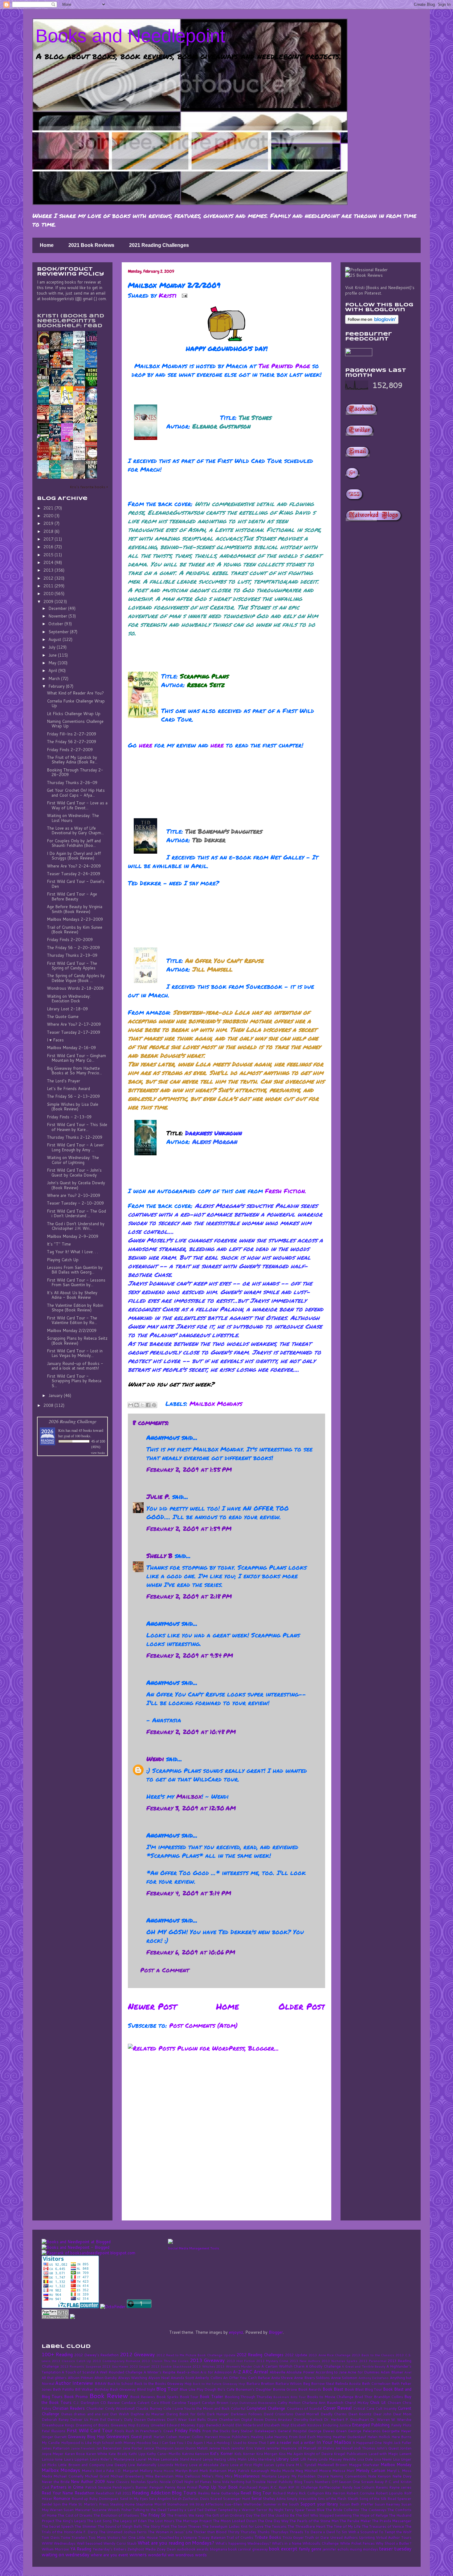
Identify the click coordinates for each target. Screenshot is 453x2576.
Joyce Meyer (53, 2454)
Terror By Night (270, 2510)
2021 (49, 508)
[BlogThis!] (137, 1405)
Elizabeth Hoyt (276, 2425)
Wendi (155, 1759)
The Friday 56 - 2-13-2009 (73, 1096)
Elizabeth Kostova (306, 2425)
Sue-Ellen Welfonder (243, 2504)
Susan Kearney (388, 2504)
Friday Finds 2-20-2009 (70, 940)
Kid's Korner (221, 2453)
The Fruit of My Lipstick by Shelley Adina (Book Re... (72, 760)
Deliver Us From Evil (88, 2419)
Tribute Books (268, 2537)
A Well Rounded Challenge (119, 2372)
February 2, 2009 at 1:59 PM (189, 1528)
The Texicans (275, 2526)
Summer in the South (281, 2504)
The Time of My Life (344, 2526)
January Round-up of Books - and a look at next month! (75, 1366)
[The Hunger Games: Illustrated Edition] (45, 422)
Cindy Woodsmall (120, 2408)
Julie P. (158, 1496)
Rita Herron (335, 2493)
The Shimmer (86, 2526)
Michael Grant (97, 2476)
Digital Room (252, 2419)
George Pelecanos (364, 2431)
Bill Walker (84, 2389)
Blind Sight (146, 2389)
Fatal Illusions (53, 2431)
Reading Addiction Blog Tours (164, 2493)
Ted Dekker (207, 2510)
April (53, 670)
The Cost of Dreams (75, 2515)
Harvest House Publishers (227, 2437)
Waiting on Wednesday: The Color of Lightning (73, 1160)
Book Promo (76, 2397)
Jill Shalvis (326, 2448)
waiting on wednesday (65, 2554)
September (59, 632)
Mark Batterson (213, 2471)
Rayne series (400, 2487)
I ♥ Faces (55, 1040)
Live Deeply (116, 2465)
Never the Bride (56, 2482)
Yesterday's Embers (110, 2549)
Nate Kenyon (379, 2476)
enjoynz (236, 2332)
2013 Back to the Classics (373, 2355)
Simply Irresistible (302, 2499)
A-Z (237, 2372)
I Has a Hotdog (217, 2443)
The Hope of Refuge (370, 2515)
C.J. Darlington (86, 2403)
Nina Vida (221, 2482)
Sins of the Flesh (332, 2499)
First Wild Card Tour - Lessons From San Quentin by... (76, 1282)
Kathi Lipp (137, 2454)
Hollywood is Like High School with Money (98, 2443)
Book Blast (333, 2389)
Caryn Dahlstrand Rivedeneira (253, 2403)
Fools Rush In (127, 2431)
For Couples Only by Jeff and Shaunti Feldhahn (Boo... (74, 843)
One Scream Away (368, 2482)
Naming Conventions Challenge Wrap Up (75, 724)
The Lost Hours (161, 2521)
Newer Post (152, 2006)
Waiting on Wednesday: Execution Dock (69, 999)
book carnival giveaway (248, 2549)
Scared (216, 2499)
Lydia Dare (285, 2465)
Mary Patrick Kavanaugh (248, 2471)
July (53, 647)
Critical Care (364, 2408)
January (56, 1395)
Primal (192, 2487)
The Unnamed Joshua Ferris (123, 2532)
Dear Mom (402, 2414)
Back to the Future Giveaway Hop (219, 2384)
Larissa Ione (52, 2459)
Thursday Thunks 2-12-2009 (75, 1137)
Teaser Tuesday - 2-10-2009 (75, 1203)
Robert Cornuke (361, 2493)
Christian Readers (68, 2408)
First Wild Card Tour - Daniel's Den (76, 884)
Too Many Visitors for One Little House (123, 2537)
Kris (61, 1430)
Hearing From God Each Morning (303, 2437)
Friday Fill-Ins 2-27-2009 (71, 734)
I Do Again (194, 2443)
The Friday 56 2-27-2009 (71, 742)
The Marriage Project (194, 2521)
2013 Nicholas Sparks (339, 2361)
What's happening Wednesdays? (243, 2543)
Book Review (109, 2396)
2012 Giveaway (137, 2354)
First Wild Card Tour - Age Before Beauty (72, 896)
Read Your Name (57, 2493)
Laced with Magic (383, 2454)
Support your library (319, 2504)
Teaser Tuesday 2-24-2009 (73, 874)
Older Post (302, 2006)
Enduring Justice (337, 2425)
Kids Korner (245, 2454)
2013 (49, 570)
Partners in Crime (67, 2487)
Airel (408, 2372)
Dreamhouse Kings (58, 2425)
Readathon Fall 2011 (113, 2493)
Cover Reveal (337, 2408)
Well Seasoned (90, 2543)
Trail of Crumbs (240, 2537)
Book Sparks (167, 2397)
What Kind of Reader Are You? (75, 693)
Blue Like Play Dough (198, 2389)
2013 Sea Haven (115, 2366)
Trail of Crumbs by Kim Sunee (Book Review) (75, 930)
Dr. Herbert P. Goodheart (346, 2419)
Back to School (120, 2383)
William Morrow (55, 2549)
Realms (204, 2493)
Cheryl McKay (357, 2403)
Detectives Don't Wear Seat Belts (176, 2419)
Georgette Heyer (397, 2431)
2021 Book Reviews (91, 245)
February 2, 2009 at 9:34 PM (190, 1655)
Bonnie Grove (285, 2389)
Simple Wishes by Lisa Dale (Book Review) (73, 1107)
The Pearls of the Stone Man (314, 2521)
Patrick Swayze (98, 2487)
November (58, 616)
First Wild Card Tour (90, 2430)
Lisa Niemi (383, 2459)
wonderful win (161, 2555)
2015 (49, 555)
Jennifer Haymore (281, 2448)
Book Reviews (143, 2397)
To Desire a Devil (320, 2532)
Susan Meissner (77, 2510)
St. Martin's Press (94, 2504)
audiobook (186, 2549)
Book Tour (189, 2397)
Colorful (238, 2408)
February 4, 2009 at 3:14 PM (189, 1893)
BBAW (100, 2383)
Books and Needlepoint (130, 36)
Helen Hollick (379, 2437)
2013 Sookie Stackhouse (171, 2366)
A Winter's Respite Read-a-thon (171, 2372)
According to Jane (331, 2372)
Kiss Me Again (291, 2454)
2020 (49, 516)
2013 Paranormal (373, 2361)
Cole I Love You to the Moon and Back (196, 2408)
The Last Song (99, 2521)
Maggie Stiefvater (364, 2465)
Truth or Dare (317, 2537)
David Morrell (307, 2414)
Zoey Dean (166, 2549)
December (58, 608)
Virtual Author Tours (394, 2537)
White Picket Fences (357, 2543)
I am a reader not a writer (291, 2442)
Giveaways (118, 2436)
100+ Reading (57, 2354)
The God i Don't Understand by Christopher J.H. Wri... (76, 1226)
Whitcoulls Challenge (320, 2543)
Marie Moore (164, 2471)
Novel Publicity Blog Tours (290, 2482)
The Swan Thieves (186, 2526)
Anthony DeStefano (374, 2378)
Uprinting (367, 2537)
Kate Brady (118, 2454)
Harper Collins (191, 2437)
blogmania (218, 2549)
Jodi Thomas (364, 2448)
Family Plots (401, 2425)
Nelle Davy (402, 2476)
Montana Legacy (275, 2476)
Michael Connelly (68, 2476)
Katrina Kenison (195, 2454)
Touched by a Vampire (178, 2537)
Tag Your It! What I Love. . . (72, 1252)
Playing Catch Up (63, 1260)
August (55, 639)
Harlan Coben (165, 2437)
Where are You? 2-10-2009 (73, 1195)
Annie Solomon (344, 2378)
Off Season (342, 2482)
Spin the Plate (65, 2504)
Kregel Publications (350, 2454)
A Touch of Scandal (78, 2372)
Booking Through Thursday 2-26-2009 (75, 772)
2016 (49, 547)
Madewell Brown (332, 2465)
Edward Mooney (181, 2425)
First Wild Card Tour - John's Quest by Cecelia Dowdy (74, 1173)
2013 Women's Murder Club (238, 2366)
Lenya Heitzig (214, 2459)
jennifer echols (336, 2549)
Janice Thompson (158, 2448)
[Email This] (131, 1405)
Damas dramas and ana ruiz (85, 2414)
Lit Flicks (49, 2465)
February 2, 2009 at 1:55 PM (189, 1469)
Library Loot (287, 2459)
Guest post (141, 2437)
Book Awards (310, 2389)
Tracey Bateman (212, 2537)
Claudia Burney (149, 2408)
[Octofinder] (113, 2307)
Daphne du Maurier (147, 2414)
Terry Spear (294, 2510)
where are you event (109, 2555)
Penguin (156, 2487)
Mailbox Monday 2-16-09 (71, 1048)
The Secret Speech (58, 2526)
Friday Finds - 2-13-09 (69, 1117)
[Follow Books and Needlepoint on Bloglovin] (372, 322)
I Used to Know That (248, 2443)
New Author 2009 (88, 2481)
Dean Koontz (360, 2414)
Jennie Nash (219, 2448)
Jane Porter (133, 2448)
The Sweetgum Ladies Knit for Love (233, 2526)
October (56, 624)
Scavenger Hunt (237, 2499)
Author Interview (74, 2383)
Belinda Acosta (348, 2383)
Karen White (97, 2454)
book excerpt (283, 2549)
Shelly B (159, 1556)
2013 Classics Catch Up (71, 2361)
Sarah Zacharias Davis (191, 2499)
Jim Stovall (344, 2448)
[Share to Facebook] (148, 1405)
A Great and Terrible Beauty (363, 2366)
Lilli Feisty (309, 2459)
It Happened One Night (373, 2443)
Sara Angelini (160, 2499)
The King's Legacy (71, 2521)
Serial (256, 2498)
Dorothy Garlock (308, 2419)
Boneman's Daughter (254, 2389)
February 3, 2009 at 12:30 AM (191, 1808)
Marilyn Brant (187, 2471)
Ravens (382, 2487)
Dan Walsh (120, 2414)
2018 (49, 531)
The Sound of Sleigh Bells (120, 2526)
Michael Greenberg (127, 2476)
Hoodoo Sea (147, 2443)
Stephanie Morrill (151, 2504)
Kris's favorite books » (89, 487)
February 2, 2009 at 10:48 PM (191, 1732)
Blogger (276, 2332)
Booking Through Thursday (249, 2397)
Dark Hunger (218, 2414)
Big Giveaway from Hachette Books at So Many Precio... (74, 1071)
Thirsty (234, 2532)
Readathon (84, 2493)
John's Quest (388, 2448)
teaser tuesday (395, 2549)
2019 (49, 523)
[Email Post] (183, 295)
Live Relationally (142, 2465)
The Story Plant (156, 2526)
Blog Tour (167, 2389)
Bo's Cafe (226, 2389)
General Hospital (292, 2431)
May (53, 663)
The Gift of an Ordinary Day (229, 2515)
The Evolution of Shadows (116, 2515)
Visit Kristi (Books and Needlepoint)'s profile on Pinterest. (380, 290)
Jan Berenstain (109, 2448)
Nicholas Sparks (145, 2482)
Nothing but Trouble (248, 2482)
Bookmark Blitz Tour (290, 2397)
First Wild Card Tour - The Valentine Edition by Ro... (72, 1320)
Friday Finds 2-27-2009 (70, 750)
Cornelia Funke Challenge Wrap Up (76, 703)
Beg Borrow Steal (318, 2383)
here (146, 745)
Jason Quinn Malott (191, 2448)
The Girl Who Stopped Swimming (324, 2515)
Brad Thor (364, 2397)
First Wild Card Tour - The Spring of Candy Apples (72, 966)
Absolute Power (300, 2372)
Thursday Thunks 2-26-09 (72, 783)
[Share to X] (142, 1405)
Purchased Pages (254, 2487)
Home (47, 245)
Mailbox (189, 1796)
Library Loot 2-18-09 (67, 1009)
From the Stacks (216, 2431)
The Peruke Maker (355, 2521)
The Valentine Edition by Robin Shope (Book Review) (75, 1308)
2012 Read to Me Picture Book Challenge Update (196, 2355)
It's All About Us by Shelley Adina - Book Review (72, 1295)
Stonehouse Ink (181, 2504)
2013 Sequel (140, 2366)
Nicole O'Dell (171, 2482)
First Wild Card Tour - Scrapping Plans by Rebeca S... (74, 1381)
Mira (229, 2476)
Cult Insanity (386, 2408)
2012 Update (296, 2355)
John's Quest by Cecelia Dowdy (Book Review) (76, 1185)
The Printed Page (284, 366)
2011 (49, 586)
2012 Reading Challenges (260, 2355)
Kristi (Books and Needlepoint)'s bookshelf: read (71, 321)
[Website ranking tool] (88, 2253)
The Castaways (374, 2510)
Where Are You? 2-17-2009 (74, 1024)
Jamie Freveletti (83, 2448)
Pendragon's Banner (130, 2487)
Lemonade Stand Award (181, 2459)
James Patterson (56, 2448)
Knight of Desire (318, 2454)
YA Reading (81, 2549)
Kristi (169, 295)
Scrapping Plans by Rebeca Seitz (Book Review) (77, 1341)
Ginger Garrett (54, 2437)
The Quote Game (63, 1016)
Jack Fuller (402, 2443)
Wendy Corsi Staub (120, 2543)
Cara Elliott (160, 2403)
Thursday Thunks (255, 2532)
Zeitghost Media (141, 2549)
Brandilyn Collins (389, 2397)
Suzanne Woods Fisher (112, 2510)
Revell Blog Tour (256, 2493)
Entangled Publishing (371, 2425)
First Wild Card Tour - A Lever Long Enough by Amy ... (75, 1147)
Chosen (394, 2403)
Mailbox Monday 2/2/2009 (72, 1330)
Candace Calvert (135, 2403)
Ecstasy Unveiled (151, 2425)
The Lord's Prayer (63, 1081)
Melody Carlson (371, 2470)
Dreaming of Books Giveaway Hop (105, 2425)
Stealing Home (122, 2504)
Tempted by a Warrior (237, 2510)
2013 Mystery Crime (272, 2361)
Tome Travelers (74, 2537)
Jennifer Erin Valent (248, 2448)
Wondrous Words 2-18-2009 (75, 988)
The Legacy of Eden (130, 2521)
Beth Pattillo (63, 2389)
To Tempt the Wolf (395, 2532)
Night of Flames (198, 2482)
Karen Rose (75, 2454)
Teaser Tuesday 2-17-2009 (73, 1032)
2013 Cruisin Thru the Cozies (165, 2361)
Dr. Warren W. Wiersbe (391, 2419)
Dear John (382, 2414)
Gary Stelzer (242, 2431)
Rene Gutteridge (225, 2493)
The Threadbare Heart (306, 2526)
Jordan (406, 2448)
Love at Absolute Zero (209, 2465)
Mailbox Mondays (216, 1403)
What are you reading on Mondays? (176, 2543)
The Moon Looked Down (235, 2521)
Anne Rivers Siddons (312, 2378)
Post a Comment (165, 1970)
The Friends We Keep (186, 2515)
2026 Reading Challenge (73, 1421)
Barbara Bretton (260, 2383)
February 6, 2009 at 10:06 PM (191, 1952)
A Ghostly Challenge (323, 2366)
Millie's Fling (212, 2476)
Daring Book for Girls (186, 2414)
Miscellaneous (247, 2476)
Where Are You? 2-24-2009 (74, 866)
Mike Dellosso (188, 2476)
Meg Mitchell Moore (313, 2471)
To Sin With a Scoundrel (357, 2532)
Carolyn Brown (215, 2403)
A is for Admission (216, 2372)
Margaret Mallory (138, 2471)
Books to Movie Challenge (330, 2397)
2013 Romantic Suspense (81, 2366)
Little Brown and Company (81, 2465)
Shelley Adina (274, 2499)
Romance (62, 2498)
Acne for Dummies (364, 2372)
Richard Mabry (285, 2493)
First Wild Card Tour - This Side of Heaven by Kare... (77, 1127)
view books (98, 1453)
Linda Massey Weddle (337, 2459)
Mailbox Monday (396, 2465)
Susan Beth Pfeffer (357, 2504)
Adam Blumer (392, 2372)
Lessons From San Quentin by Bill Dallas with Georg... (75, 1270)
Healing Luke (262, 2437)
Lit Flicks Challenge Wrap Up (74, 714)
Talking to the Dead (150, 2510)
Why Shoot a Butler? (394, 2543)
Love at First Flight (246, 2465)
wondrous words (191, 2555)
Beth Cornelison (376, 2383)
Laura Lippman (76, 2459)
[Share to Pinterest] (154, 1405)
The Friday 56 (153, 2515)
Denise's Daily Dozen (126, 2419)
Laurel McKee (147, 2459)
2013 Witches (204, 2366)
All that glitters (54, 2378)
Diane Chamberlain (223, 2419)
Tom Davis (51, 2537)
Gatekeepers (265, 2431)
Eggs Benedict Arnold (215, 2425)
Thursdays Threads (287, 2532)
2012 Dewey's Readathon (97, 2355)
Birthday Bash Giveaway (115, 2389)
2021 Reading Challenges (159, 245)
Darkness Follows (246, 2414)
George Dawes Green (328, 2431)
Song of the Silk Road (378, 2499)
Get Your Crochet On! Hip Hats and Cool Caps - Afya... (76, 793)
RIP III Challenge (303, 2487)
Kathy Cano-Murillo (163, 2454)
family (304, 2549)
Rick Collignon (311, 2493)
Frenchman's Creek (157, 2431)
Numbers (322, 2482)
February (57, 686)
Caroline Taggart (186, 2403)
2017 (49, 539)
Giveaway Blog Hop (86, 2437)
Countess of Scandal (304, 2408)
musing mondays (364, 2549)
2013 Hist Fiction (241, 2361)
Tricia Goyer (293, 2537)
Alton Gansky (106, 2378)
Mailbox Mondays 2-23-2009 (75, 919)
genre (316, 2549)
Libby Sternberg (261, 2459)
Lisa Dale (365, 2459)
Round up (80, 2499)
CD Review (110, 2403)
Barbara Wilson (288, 2383)
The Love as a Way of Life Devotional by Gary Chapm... (75, 831)
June (53, 655)
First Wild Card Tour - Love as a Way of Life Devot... (77, 805)
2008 (49, 1405)
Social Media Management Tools (194, 2248)
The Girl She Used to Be (274, 2515)
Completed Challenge (266, 2408)
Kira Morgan (267, 2454)
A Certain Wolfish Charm (283, 2366)
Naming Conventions (348, 2476)
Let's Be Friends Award (68, 1089)
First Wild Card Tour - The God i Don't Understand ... (76, 1214)
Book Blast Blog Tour (363, 2389)
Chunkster (95, 2408)
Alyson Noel (159, 2378)
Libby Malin (237, 2459)
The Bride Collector (343, 2510)
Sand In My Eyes (134, 2499)
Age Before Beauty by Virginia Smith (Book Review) (75, 909)
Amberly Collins (209, 2378)
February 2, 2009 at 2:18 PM (189, 1596)
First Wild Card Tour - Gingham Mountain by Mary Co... (76, 1058)
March (55, 678)
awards (202, 2549)
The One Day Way (273, 2521)
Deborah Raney (55, 2419)
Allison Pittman (81, 2378)
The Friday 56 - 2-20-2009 (73, 948)
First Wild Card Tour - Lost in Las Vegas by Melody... (75, 1353)
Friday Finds (188, 2430)
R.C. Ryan (279, 2487)
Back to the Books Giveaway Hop (163, 2383)
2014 (49, 562)
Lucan (269, 2465)
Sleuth (353, 2499)
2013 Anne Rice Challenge (330, 2355)
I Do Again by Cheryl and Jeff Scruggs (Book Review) (74, 856)
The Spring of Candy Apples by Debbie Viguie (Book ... (76, 978)
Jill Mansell (307, 2448)
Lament (405, 2454)
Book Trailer (211, 2397)
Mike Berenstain (159, 2476)
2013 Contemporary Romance (116, 2361)
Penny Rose (175, 2487)
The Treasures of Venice (383, 2526)
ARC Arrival (255, 2372)
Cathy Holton (289, 2403)
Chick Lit (378, 2402)
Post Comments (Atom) (203, 2025)
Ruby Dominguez (104, 2499)
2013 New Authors (305, 2361)
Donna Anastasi (278, 2419)
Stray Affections (209, 2504)
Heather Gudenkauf (349, 2437)
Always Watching (133, 2378)
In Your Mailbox (334, 2442)
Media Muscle (282, 2471)
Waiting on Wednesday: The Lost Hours (73, 818)
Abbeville (278, 2372)
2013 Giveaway (207, 2360)
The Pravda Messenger (392, 2521)
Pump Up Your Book (218, 2487)
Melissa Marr (343, 2471)
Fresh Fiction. (286, 1191)
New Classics (118, 2482)
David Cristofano (279, 2414)
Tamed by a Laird (182, 2510)
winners (138, 2554)
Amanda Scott (182, 2378)
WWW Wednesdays (59, 2543)
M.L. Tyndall (306, 2465)
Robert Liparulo (389, 2493)
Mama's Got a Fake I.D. (102, 2471)
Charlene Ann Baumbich (322, 2403)
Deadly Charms (334, 2414)
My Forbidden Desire (310, 2476)
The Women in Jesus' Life (170, 2532)
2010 (49, 594)
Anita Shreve (282, 2378)
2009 (49, 602)
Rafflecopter (330, 2487)
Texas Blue (315, 2510)
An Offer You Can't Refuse (247, 2378)
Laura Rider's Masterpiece (112, 2459)
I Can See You (171, 2443)
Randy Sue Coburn (358, 2487)
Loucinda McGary (173, 2465)
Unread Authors (344, 2537)
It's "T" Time (59, 1244)
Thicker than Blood (210, 2532)
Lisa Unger (402, 2459)
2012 (49, 578)
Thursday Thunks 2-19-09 (72, 955)
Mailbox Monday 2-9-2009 (73, 1236)
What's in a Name (287, 2543)
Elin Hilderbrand (249, 2425)
